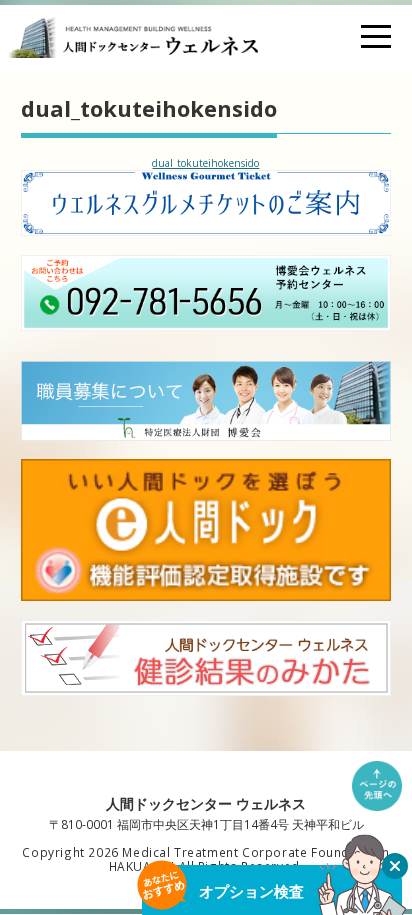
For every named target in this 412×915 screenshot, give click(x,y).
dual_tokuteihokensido (205, 163)
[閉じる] (395, 866)
